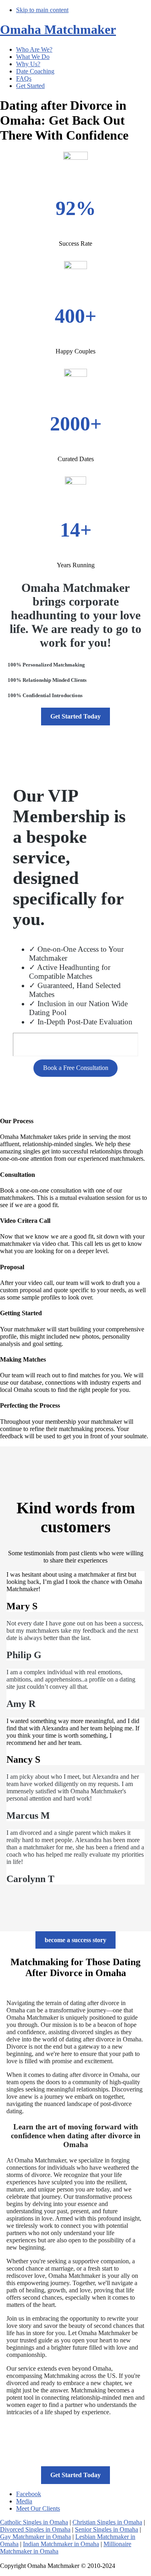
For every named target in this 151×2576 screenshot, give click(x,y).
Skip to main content (42, 10)
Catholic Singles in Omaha (34, 2522)
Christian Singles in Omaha (107, 2522)
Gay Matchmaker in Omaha (35, 2537)
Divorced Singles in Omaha (35, 2529)
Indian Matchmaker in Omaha (61, 2544)
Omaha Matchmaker (58, 29)
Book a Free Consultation (76, 1068)
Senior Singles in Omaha (107, 2529)
